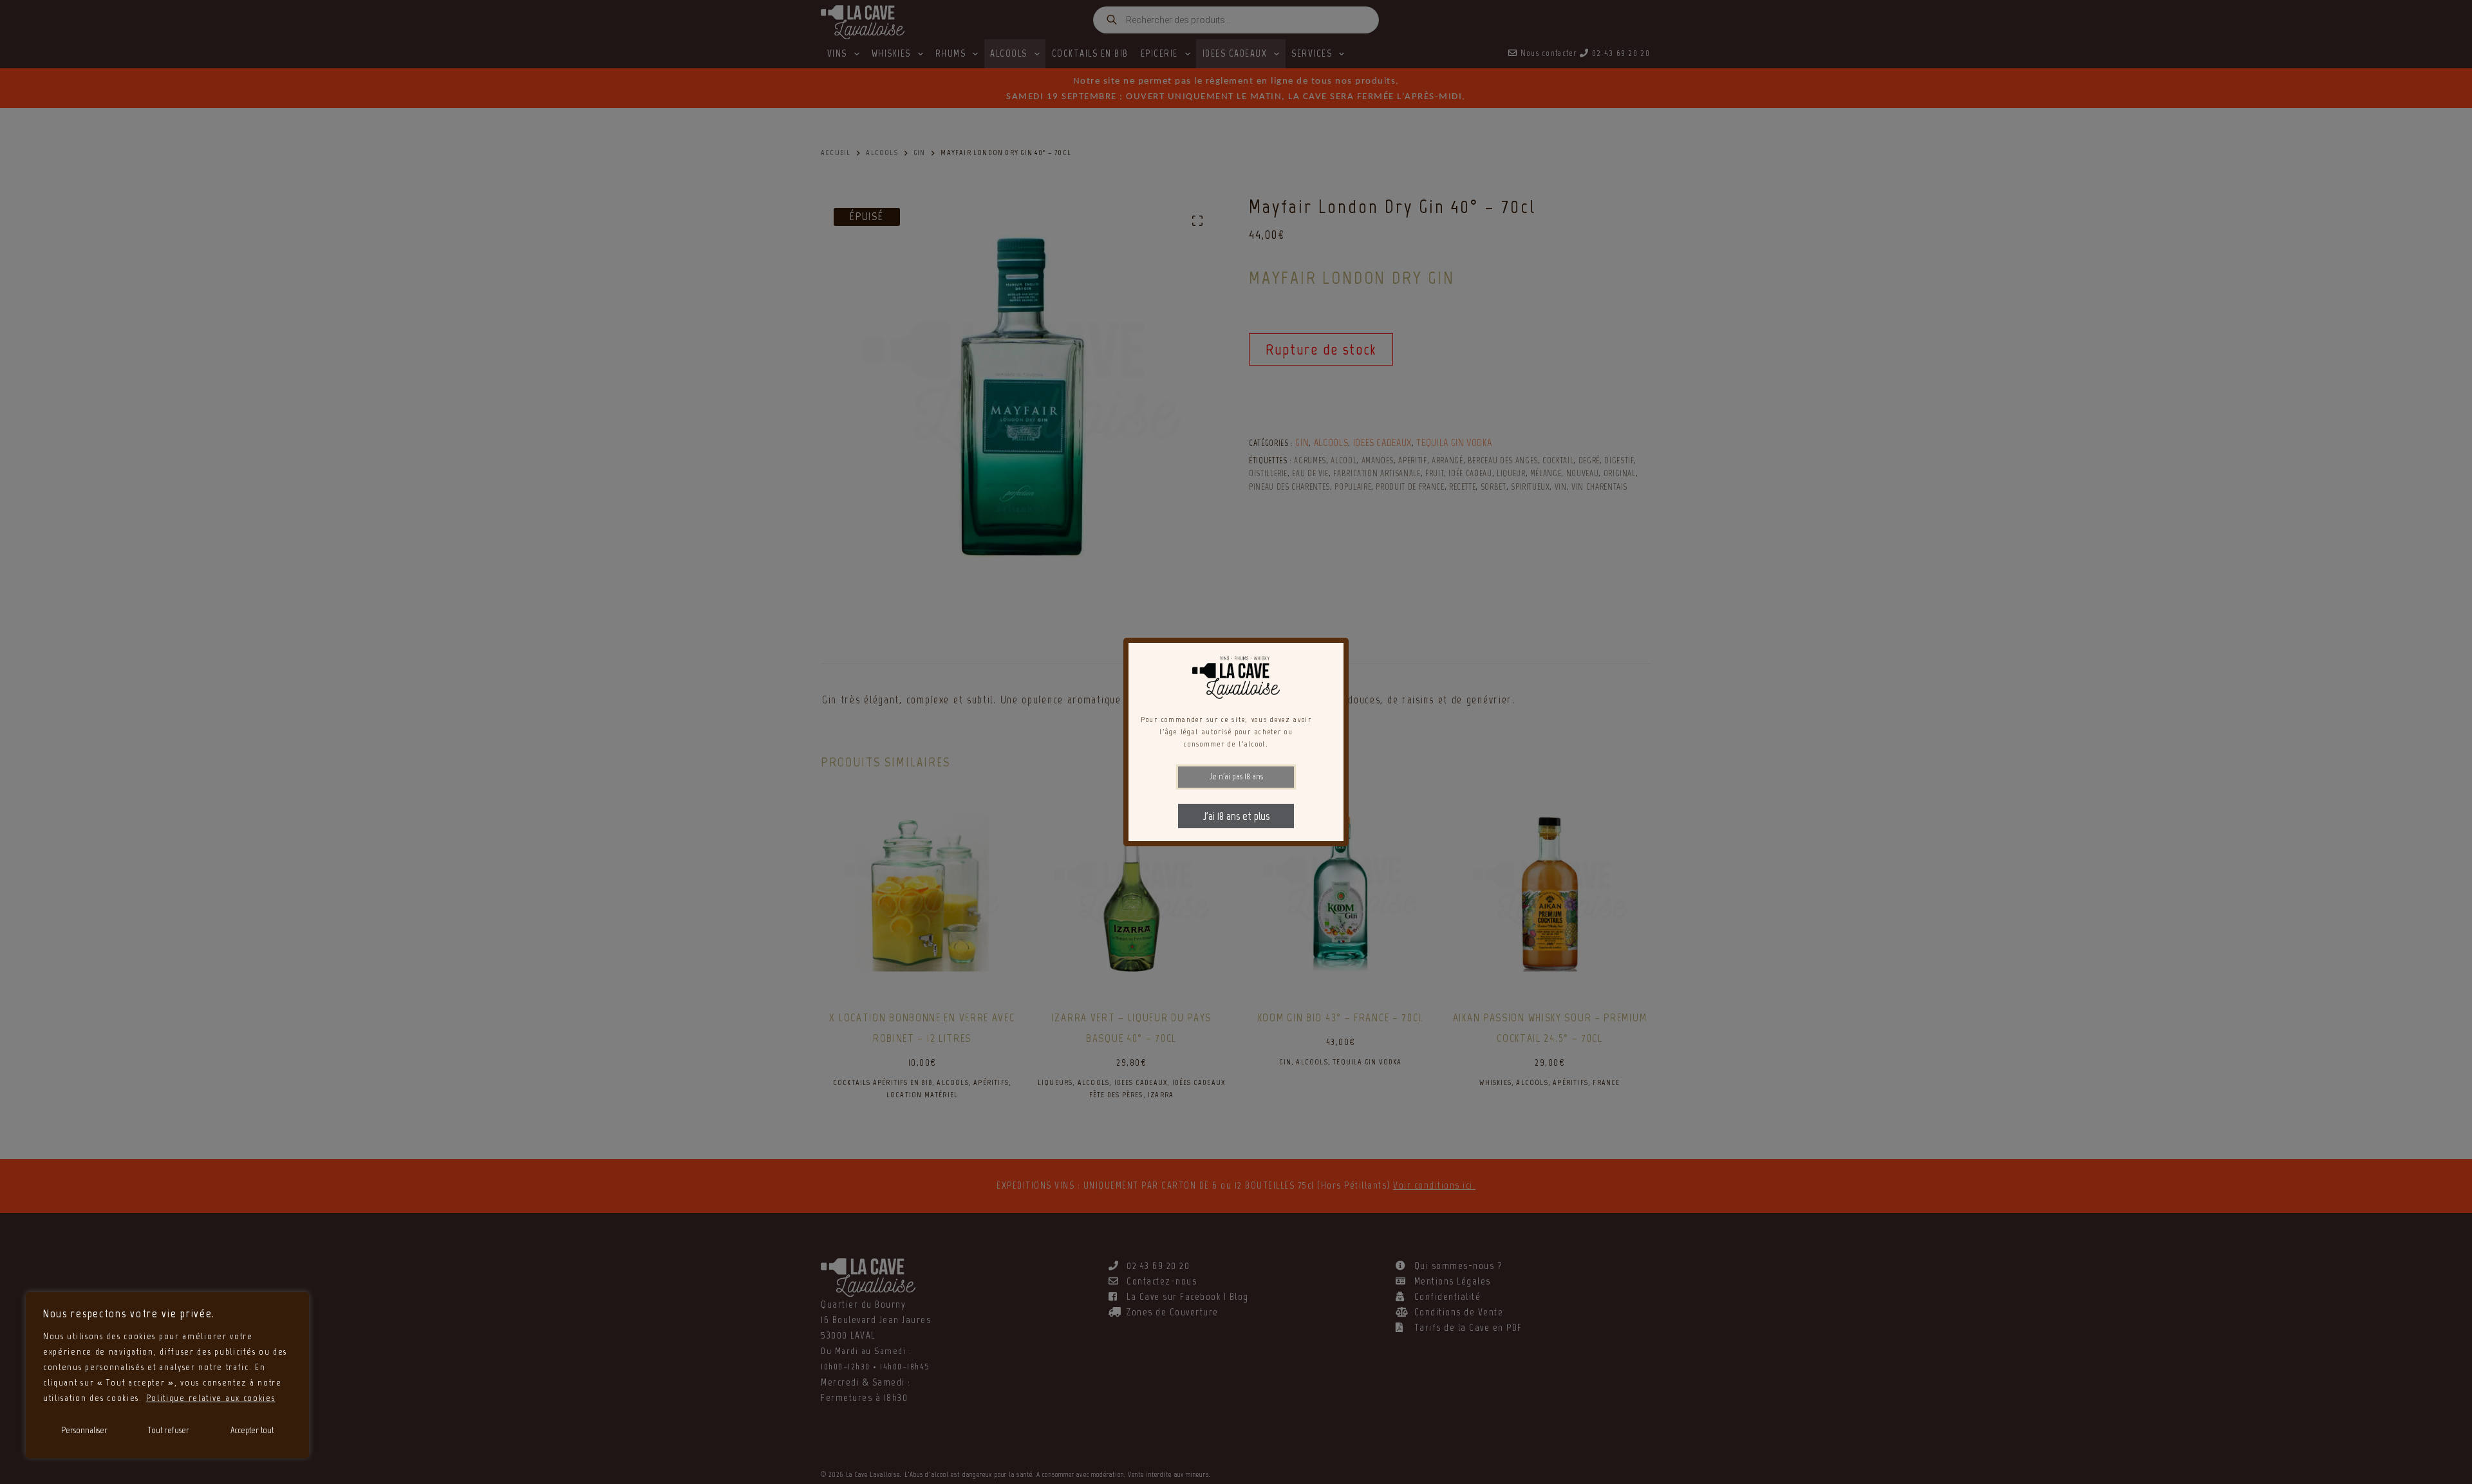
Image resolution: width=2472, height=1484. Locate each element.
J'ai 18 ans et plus (1236, 816)
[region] (167, 1375)
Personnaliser (84, 1430)
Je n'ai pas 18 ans (1236, 776)
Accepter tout (252, 1430)
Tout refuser (169, 1430)
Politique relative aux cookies (211, 1398)
